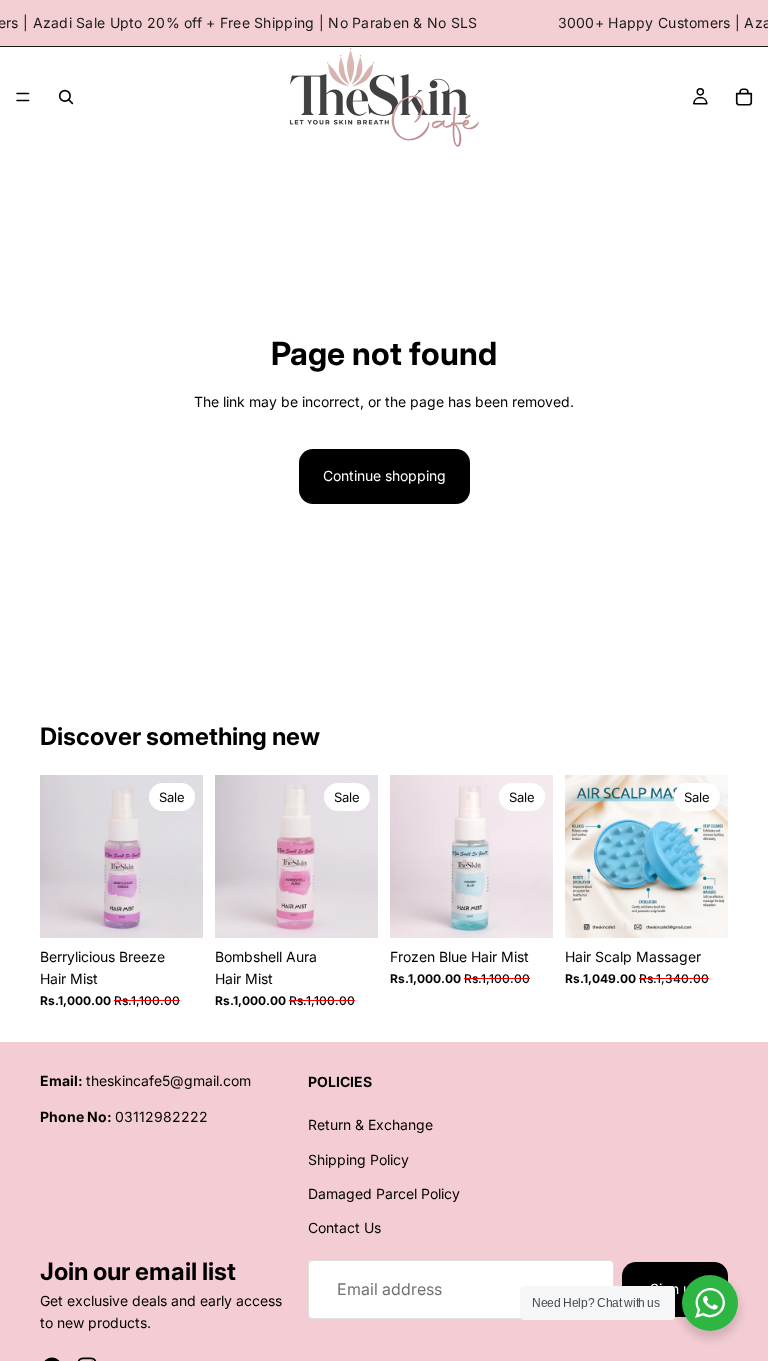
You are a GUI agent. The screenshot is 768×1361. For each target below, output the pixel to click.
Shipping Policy (358, 1159)
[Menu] (23, 98)
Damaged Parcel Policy (384, 1193)
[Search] (66, 97)
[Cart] (744, 97)
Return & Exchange (370, 1125)
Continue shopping (384, 475)
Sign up (675, 1289)
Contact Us (344, 1228)
